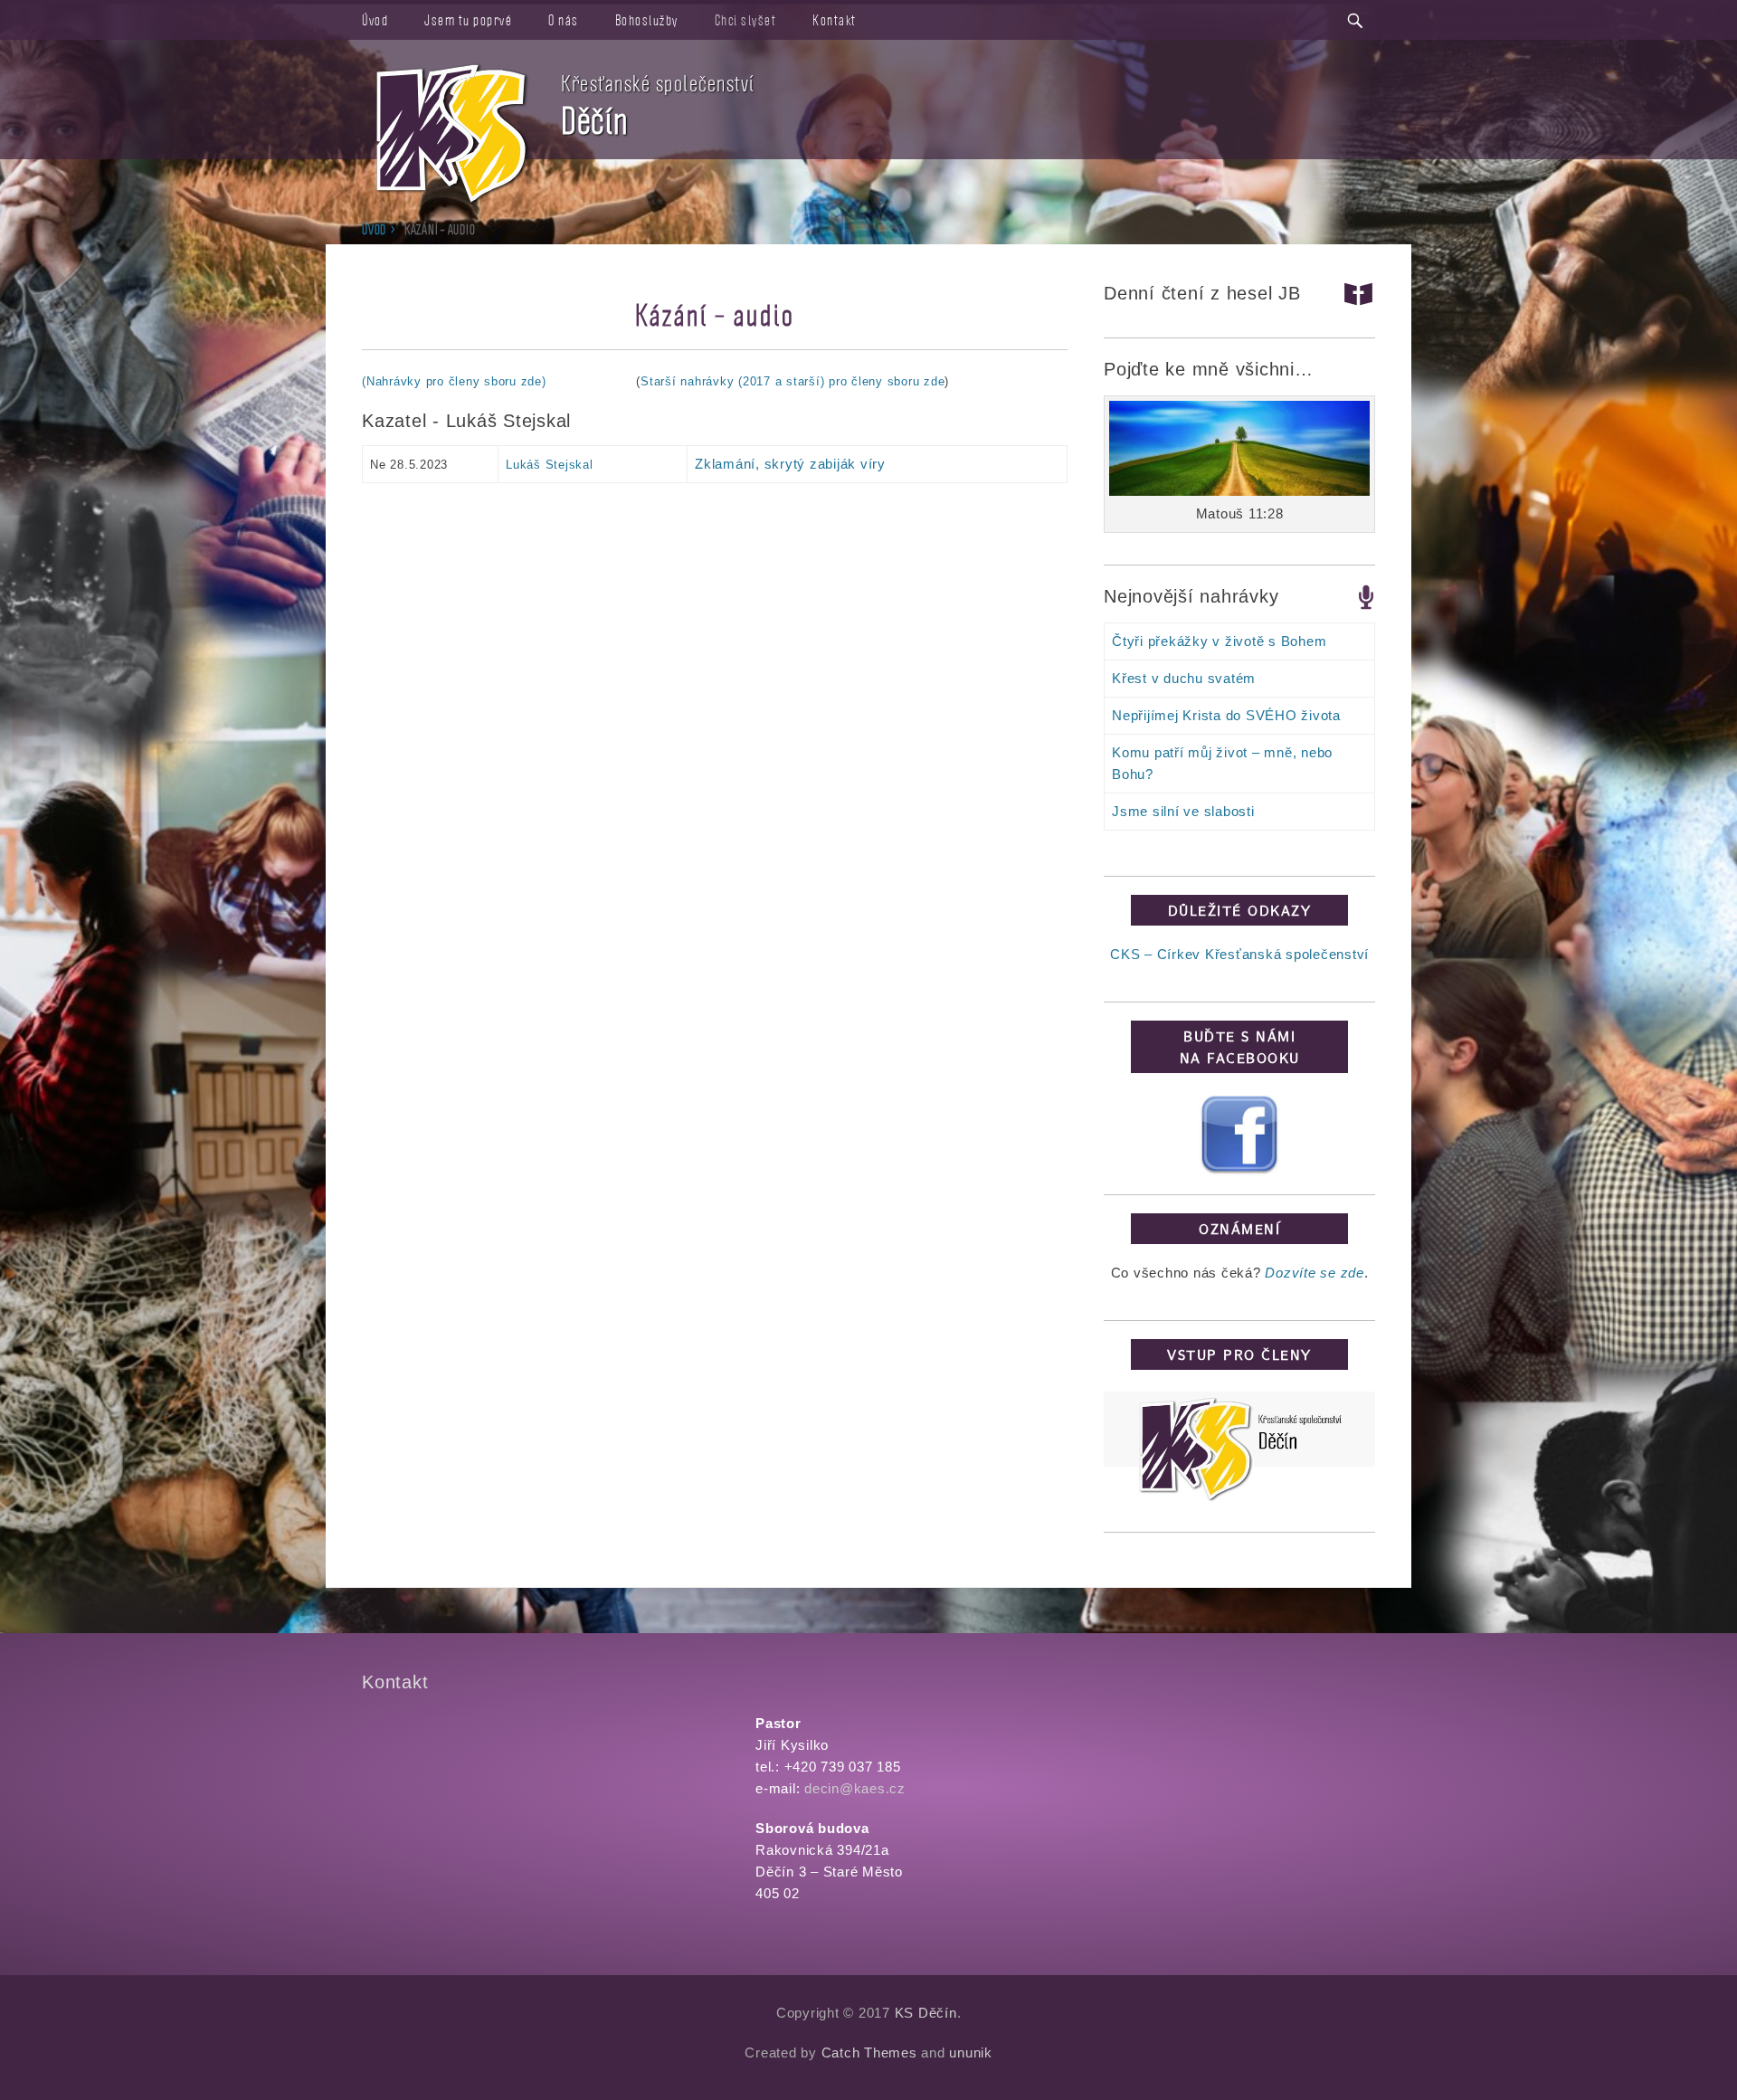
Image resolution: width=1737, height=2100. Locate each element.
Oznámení (1239, 1229)
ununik (971, 2052)
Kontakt (835, 20)
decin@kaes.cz (855, 1788)
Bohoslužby (647, 20)
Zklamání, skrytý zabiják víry (790, 464)
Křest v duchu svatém (1184, 678)
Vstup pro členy (1239, 1354)
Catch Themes (869, 2052)
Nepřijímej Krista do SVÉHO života (1226, 715)
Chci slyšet (746, 20)
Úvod (375, 20)
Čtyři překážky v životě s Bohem (1219, 641)
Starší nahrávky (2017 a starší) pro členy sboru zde (793, 381)
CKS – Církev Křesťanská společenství (1239, 954)
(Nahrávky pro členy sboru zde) (454, 381)
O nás (564, 20)
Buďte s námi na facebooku (1240, 1047)
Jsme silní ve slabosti (1183, 811)
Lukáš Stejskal (550, 465)
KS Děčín (926, 2013)
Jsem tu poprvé (468, 20)
